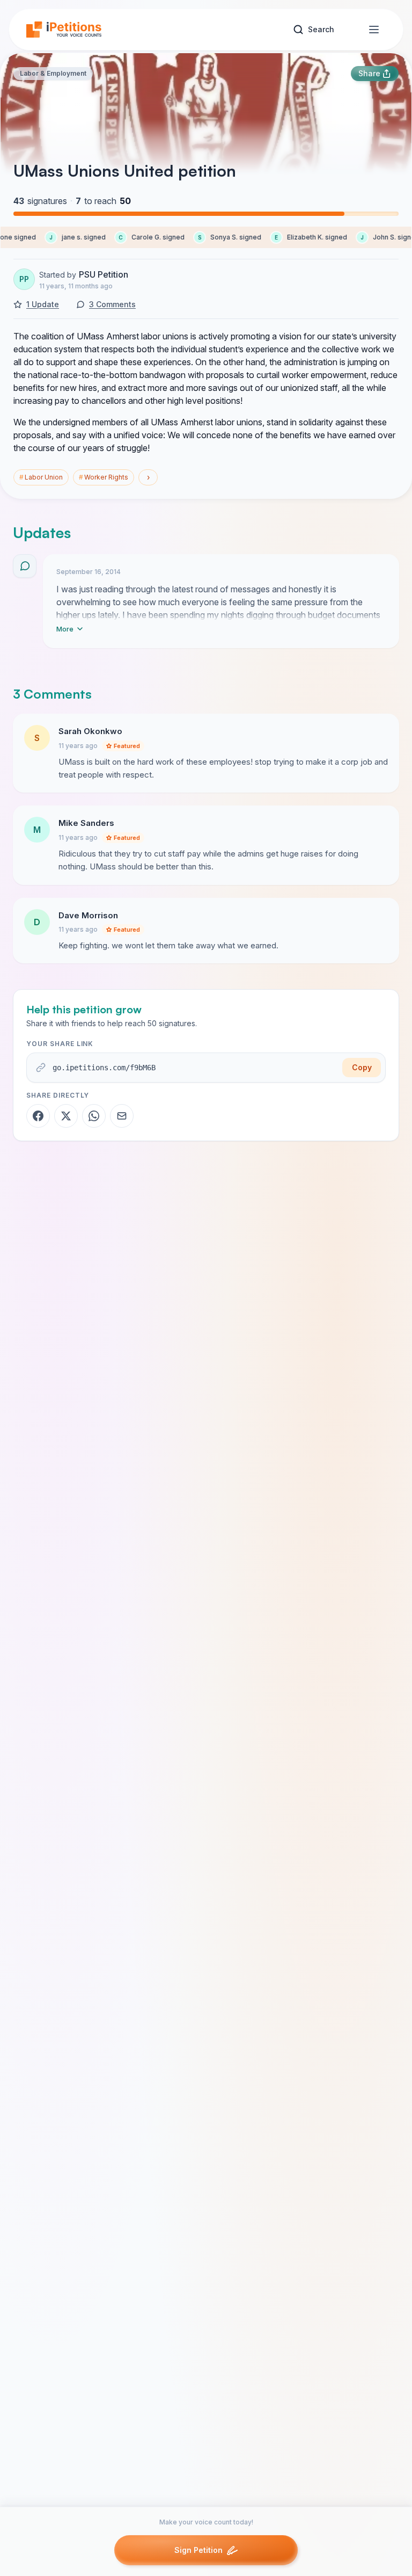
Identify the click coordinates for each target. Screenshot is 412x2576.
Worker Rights (104, 477)
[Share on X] (66, 1116)
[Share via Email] (122, 1116)
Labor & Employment (53, 73)
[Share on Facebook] (38, 1116)
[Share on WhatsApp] (94, 1116)
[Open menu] (374, 30)
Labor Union (41, 477)
